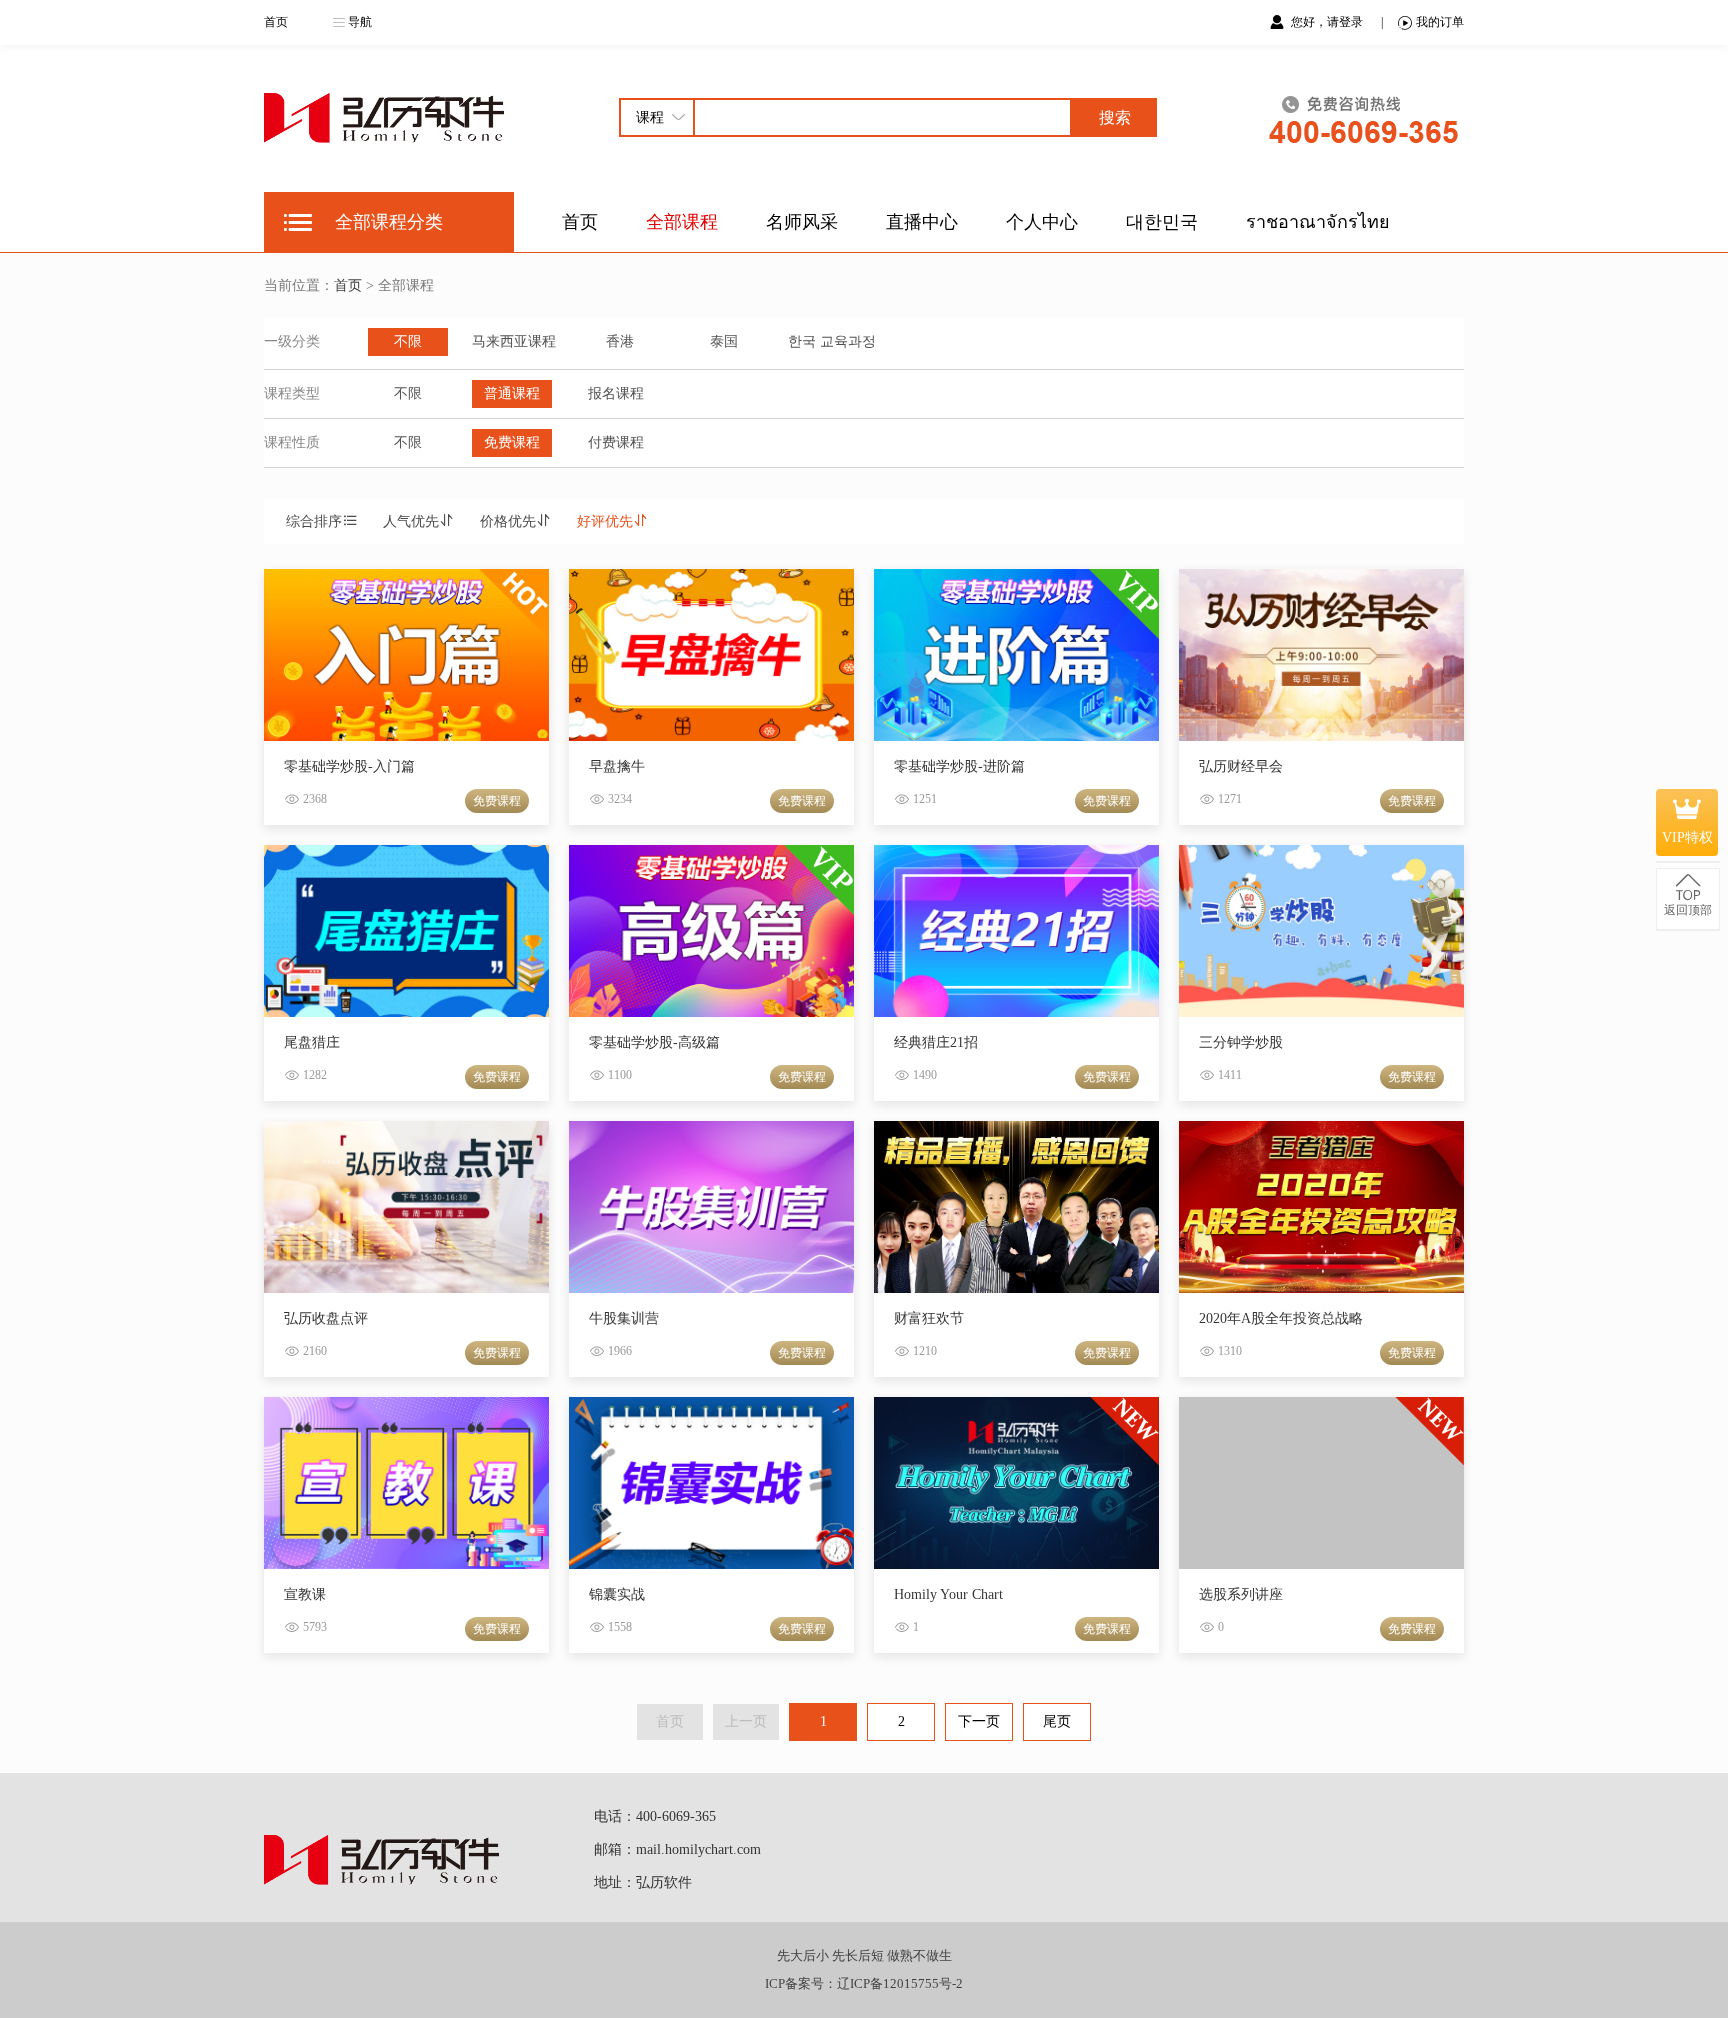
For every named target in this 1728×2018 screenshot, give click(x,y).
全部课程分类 (389, 222)
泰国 (724, 341)
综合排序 (314, 521)
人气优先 (411, 521)
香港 (620, 341)
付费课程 (616, 442)
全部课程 (682, 222)
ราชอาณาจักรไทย (1318, 222)
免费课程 (512, 442)
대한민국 (1162, 222)
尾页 (1057, 1721)
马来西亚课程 (514, 341)
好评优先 (605, 521)
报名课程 (616, 393)
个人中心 (1042, 222)
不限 (408, 341)
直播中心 (922, 222)
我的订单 (1440, 22)
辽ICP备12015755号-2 (900, 1983)
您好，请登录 (1328, 22)
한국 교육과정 (832, 341)
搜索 (1115, 117)
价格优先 (508, 521)
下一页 (979, 1721)
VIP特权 (1687, 837)
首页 (276, 22)
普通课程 (512, 393)
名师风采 (802, 222)
